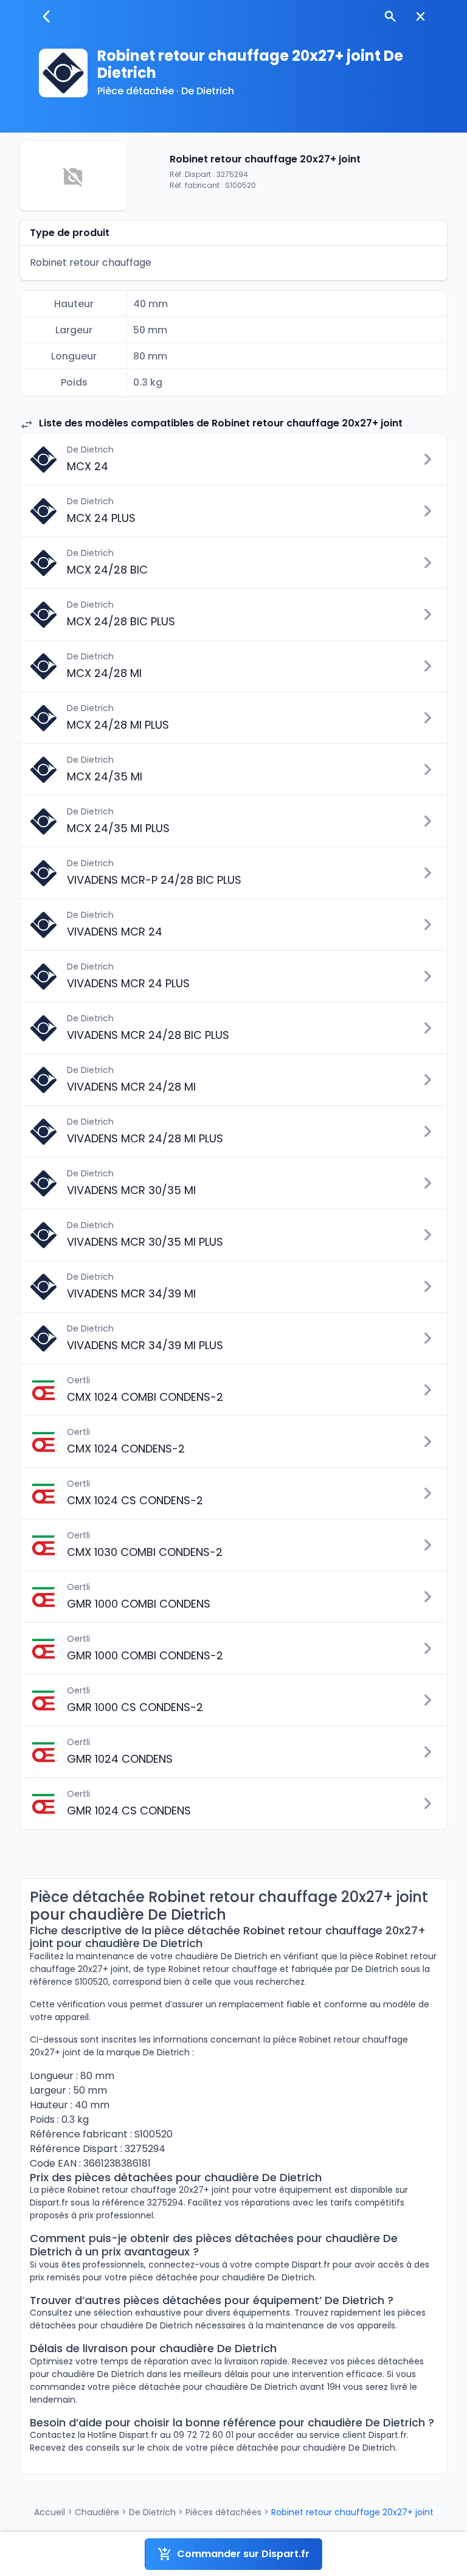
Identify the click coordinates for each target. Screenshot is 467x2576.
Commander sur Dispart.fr (243, 2554)
